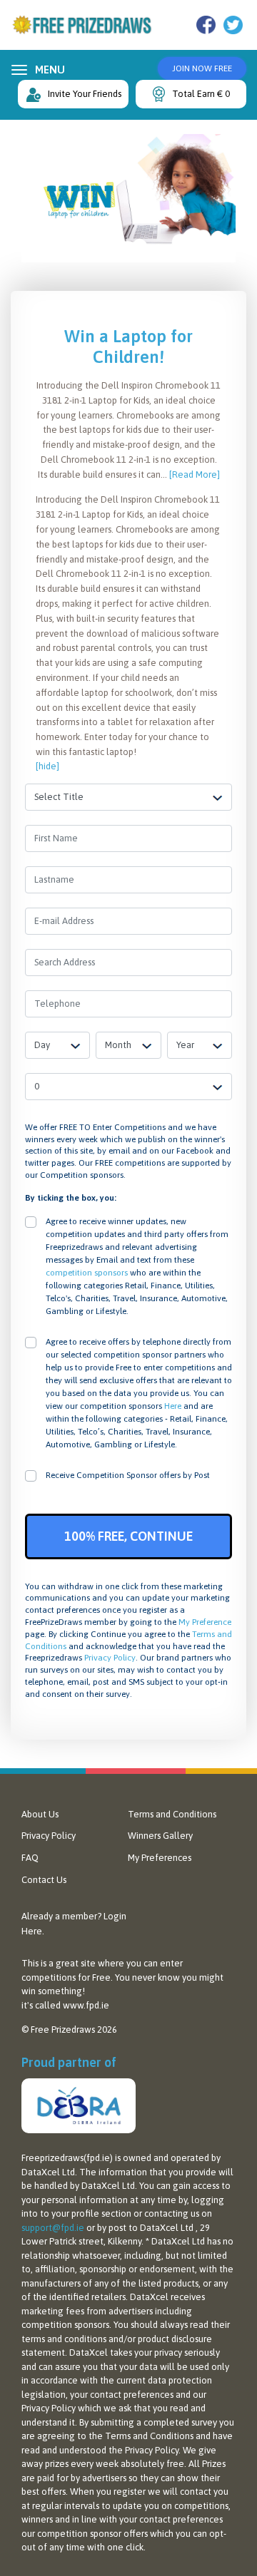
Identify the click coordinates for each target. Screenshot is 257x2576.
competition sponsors (87, 1273)
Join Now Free (202, 68)
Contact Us (44, 1880)
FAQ (30, 1858)
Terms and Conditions (172, 1814)
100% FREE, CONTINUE (128, 1536)
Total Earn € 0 (201, 94)
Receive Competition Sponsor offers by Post (128, 1475)
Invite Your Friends (85, 94)
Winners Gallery (160, 1836)
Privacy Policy (110, 1658)
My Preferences (160, 1858)
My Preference (205, 1622)
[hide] (47, 766)
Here (173, 1406)
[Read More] (195, 474)
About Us (40, 1814)
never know (156, 1977)
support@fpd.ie (53, 2228)
